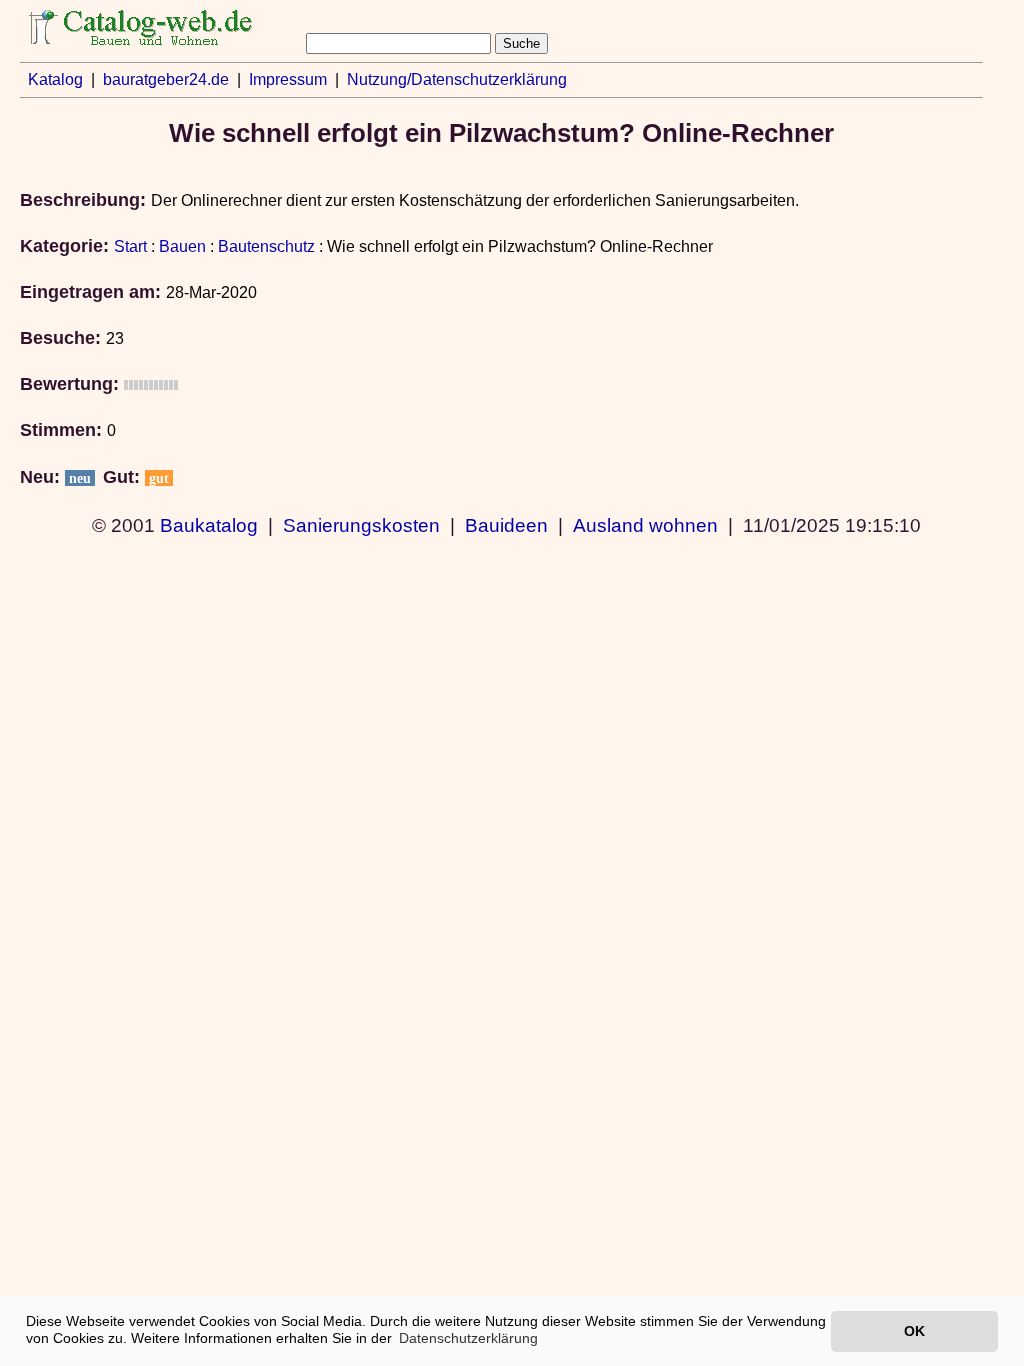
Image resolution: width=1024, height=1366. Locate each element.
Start (130, 246)
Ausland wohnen (645, 525)
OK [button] (914, 1331)
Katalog (55, 79)
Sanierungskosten (361, 525)
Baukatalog (209, 525)
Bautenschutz (266, 246)
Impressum (288, 79)
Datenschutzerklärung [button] (468, 1338)
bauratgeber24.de (166, 79)
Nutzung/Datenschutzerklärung (457, 79)
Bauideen (506, 525)
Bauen (182, 246)
